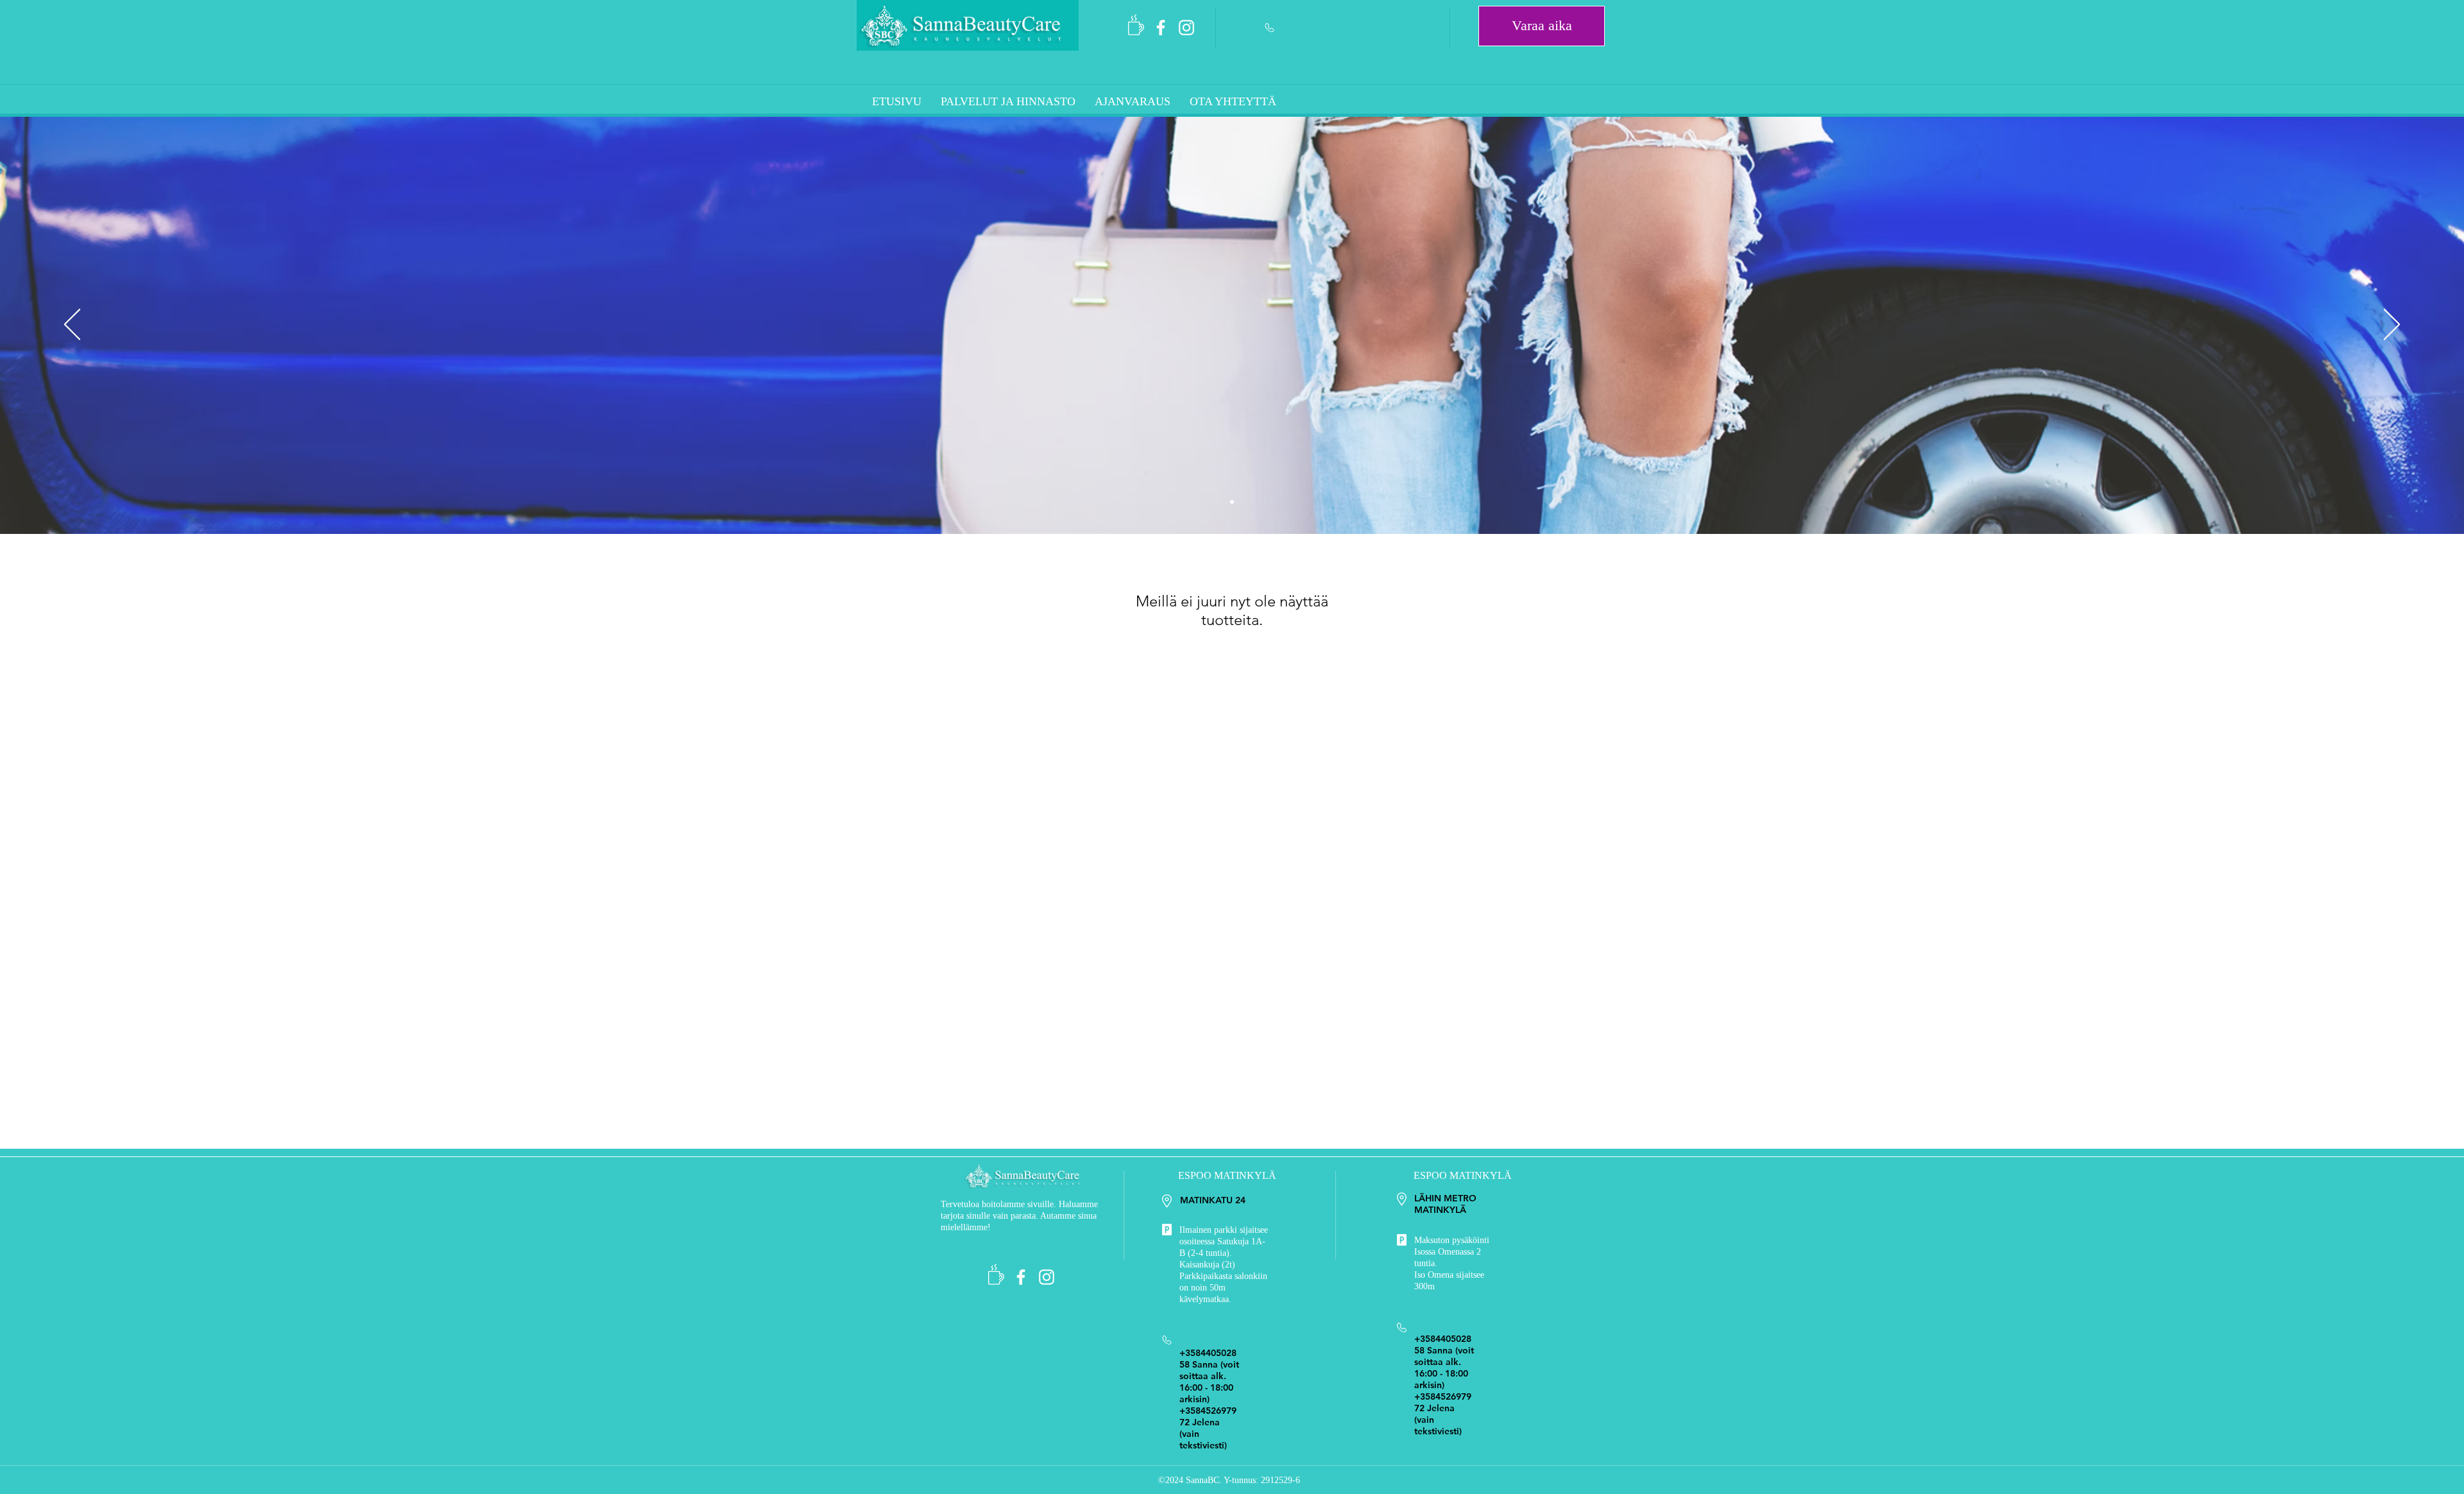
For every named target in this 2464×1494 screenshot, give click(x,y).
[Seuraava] (2392, 325)
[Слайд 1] (1232, 502)
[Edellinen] (72, 325)
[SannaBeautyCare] (1161, 28)
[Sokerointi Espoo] (1186, 28)
